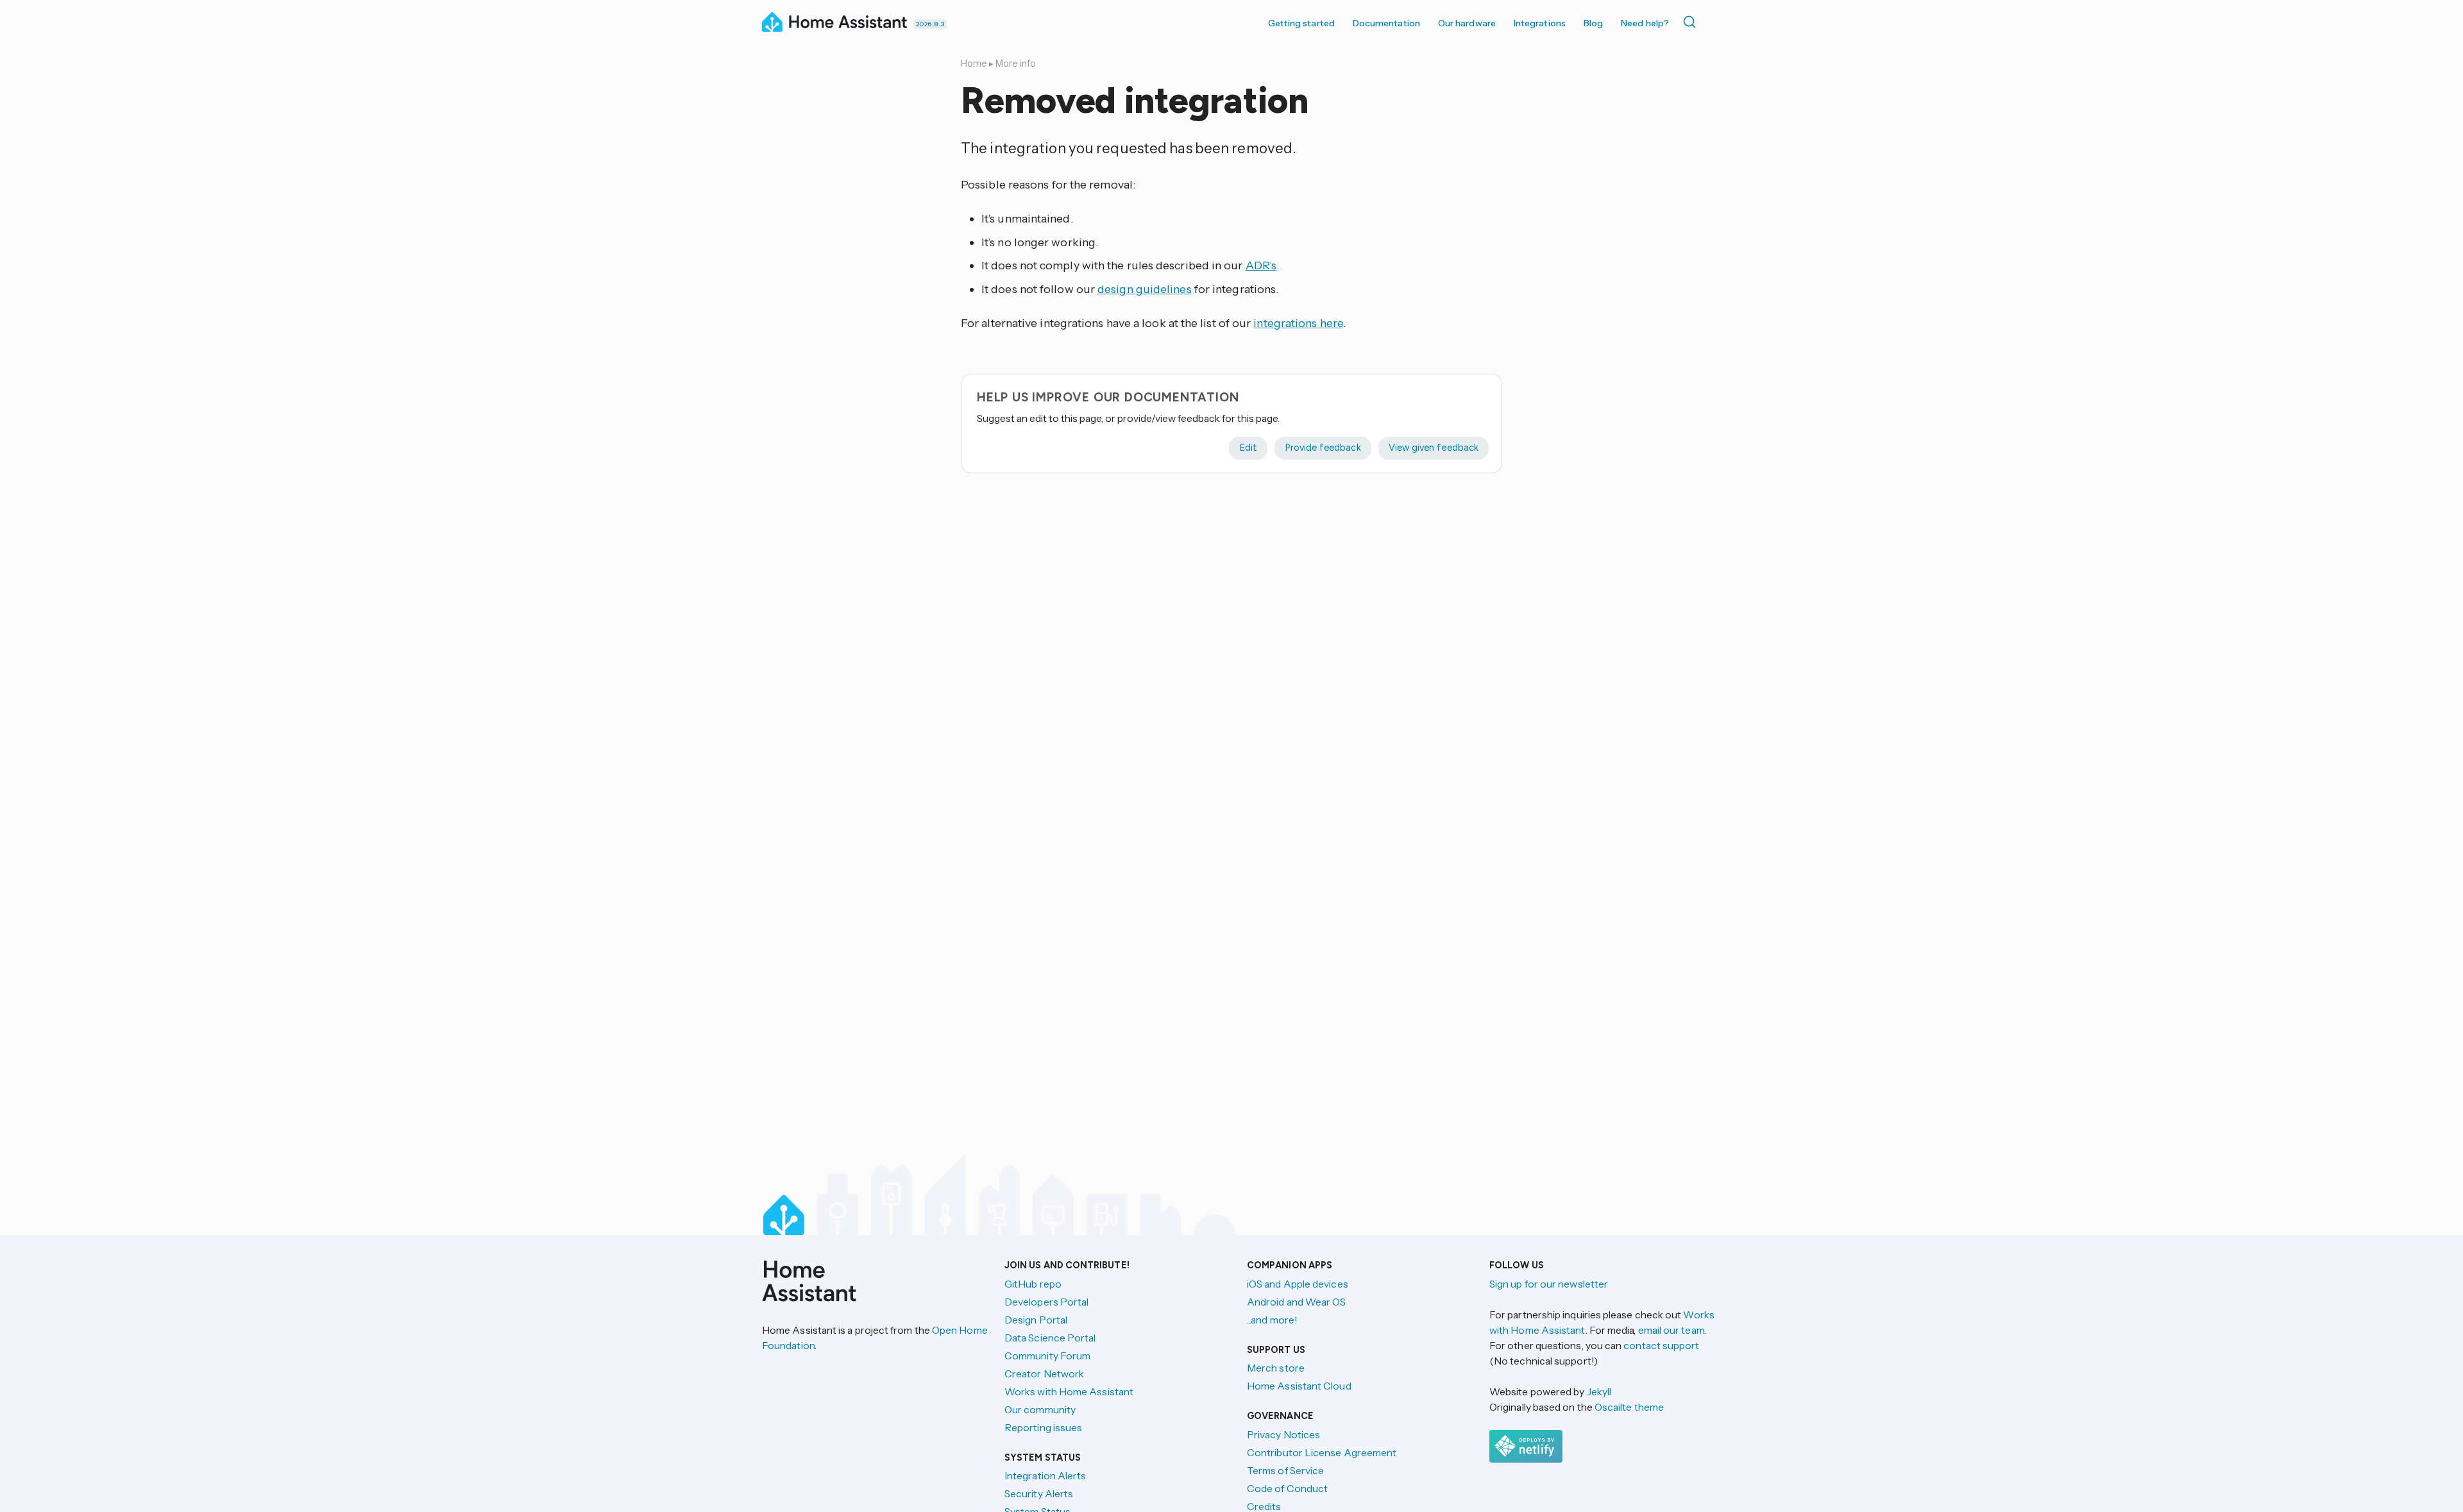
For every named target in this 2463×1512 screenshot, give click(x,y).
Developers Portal (1046, 1302)
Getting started (1301, 23)
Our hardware (1467, 23)
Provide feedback (1323, 448)
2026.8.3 (930, 24)
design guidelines (1145, 289)
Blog (1593, 23)
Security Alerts (1039, 1493)
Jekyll (1599, 1391)
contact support (1661, 1345)
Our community (1040, 1409)
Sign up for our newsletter (1549, 1284)
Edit (1248, 448)
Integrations (1540, 23)
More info (1016, 63)
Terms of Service (1285, 1470)
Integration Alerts (1045, 1475)
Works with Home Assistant (1069, 1391)
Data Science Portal (1050, 1338)
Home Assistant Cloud (1299, 1386)
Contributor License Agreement (1322, 1452)
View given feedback (1434, 448)
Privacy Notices (1283, 1434)
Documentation (1386, 23)
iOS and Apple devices (1298, 1284)
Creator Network (1044, 1373)
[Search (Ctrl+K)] (1692, 22)
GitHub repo (1033, 1284)
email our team (1671, 1330)
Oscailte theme (1629, 1407)
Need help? (1645, 23)
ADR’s (1261, 265)
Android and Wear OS (1297, 1302)
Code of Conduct (1287, 1488)
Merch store (1276, 1368)
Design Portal (1036, 1320)
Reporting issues (1043, 1427)
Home (974, 63)
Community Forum (1047, 1356)
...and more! (1272, 1320)
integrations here (1298, 323)
